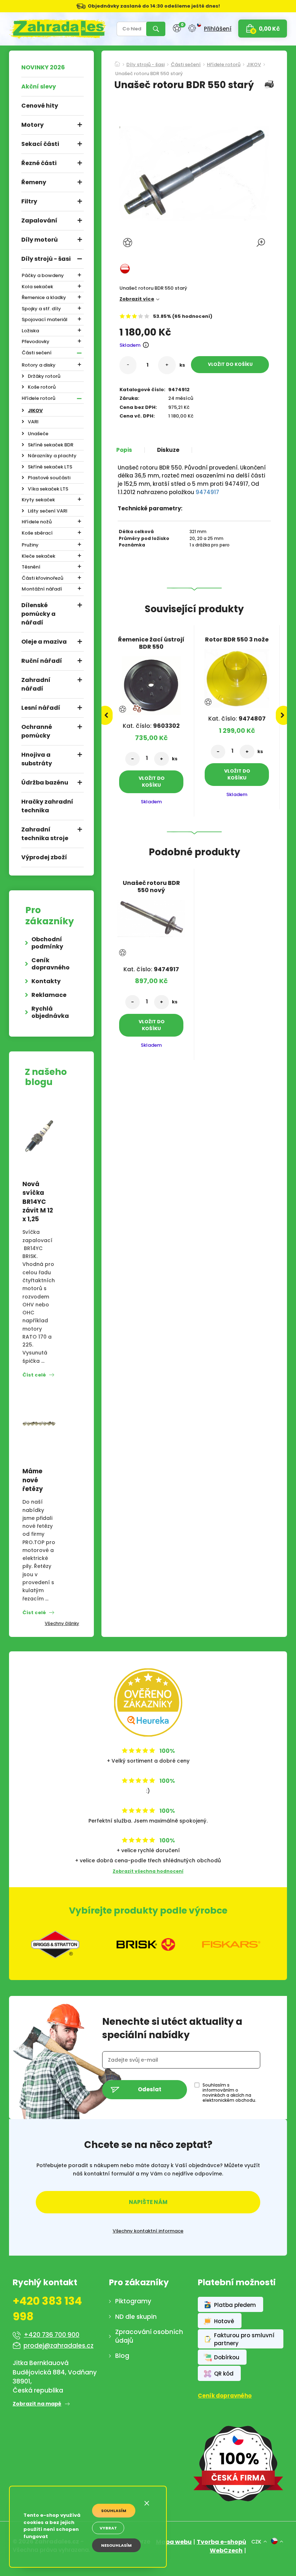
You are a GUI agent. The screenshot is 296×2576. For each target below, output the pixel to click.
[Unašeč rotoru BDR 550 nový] (151, 916)
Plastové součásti (49, 478)
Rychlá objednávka (50, 1012)
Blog (122, 2356)
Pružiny (30, 545)
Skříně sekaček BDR (51, 445)
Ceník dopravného (51, 964)
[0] (177, 28)
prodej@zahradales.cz (58, 2346)
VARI (33, 422)
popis (124, 450)
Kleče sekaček (38, 556)
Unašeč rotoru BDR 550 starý (149, 74)
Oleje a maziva (44, 642)
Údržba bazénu (45, 783)
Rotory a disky (39, 365)
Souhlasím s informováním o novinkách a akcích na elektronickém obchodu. (229, 2093)
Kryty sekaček (38, 500)
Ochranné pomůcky (37, 731)
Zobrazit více (137, 299)
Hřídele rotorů (38, 398)
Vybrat (108, 2528)
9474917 (207, 492)
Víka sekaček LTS (48, 489)
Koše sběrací (37, 533)
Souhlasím (114, 2511)
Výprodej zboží (44, 857)
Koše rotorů (42, 387)
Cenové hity (40, 106)
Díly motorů (40, 240)
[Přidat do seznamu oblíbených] (129, 243)
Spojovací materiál (45, 319)
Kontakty (46, 981)
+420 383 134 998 (47, 2309)
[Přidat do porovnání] (137, 709)
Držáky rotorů (44, 376)
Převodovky (36, 342)
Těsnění (31, 567)
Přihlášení (218, 29)
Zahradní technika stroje (45, 834)
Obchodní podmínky (47, 943)
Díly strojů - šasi (46, 259)
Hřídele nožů (37, 522)
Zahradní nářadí (36, 684)
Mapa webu (174, 2542)
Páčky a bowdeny (43, 275)
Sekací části (40, 144)
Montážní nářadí (42, 589)
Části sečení (37, 353)
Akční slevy (39, 87)
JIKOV (35, 410)
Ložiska (30, 331)
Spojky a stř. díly (41, 309)
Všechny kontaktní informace (148, 2231)
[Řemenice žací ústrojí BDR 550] (151, 683)
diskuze (168, 450)
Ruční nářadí (42, 661)
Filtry (29, 201)
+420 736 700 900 (52, 2335)
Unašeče (38, 434)
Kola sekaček (37, 287)
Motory (32, 125)
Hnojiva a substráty (37, 759)
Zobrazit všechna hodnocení (148, 1871)
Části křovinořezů (42, 578)
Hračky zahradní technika (47, 806)
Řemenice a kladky (44, 297)
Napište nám (148, 2202)
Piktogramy (133, 2301)
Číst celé (34, 1375)
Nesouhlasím (116, 2545)
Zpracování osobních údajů (149, 2336)
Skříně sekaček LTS (50, 467)
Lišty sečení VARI (48, 511)
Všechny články (62, 1623)
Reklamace (49, 995)
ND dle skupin (136, 2317)
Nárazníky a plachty (52, 456)
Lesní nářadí (41, 708)
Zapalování (39, 221)
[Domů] (117, 62)
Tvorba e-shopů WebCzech (221, 2546)
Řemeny (34, 182)
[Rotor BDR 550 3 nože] (237, 676)
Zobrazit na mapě (37, 2404)
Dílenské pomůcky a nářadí (38, 614)
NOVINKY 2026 (43, 67)
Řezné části (39, 163)
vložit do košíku (230, 364)
